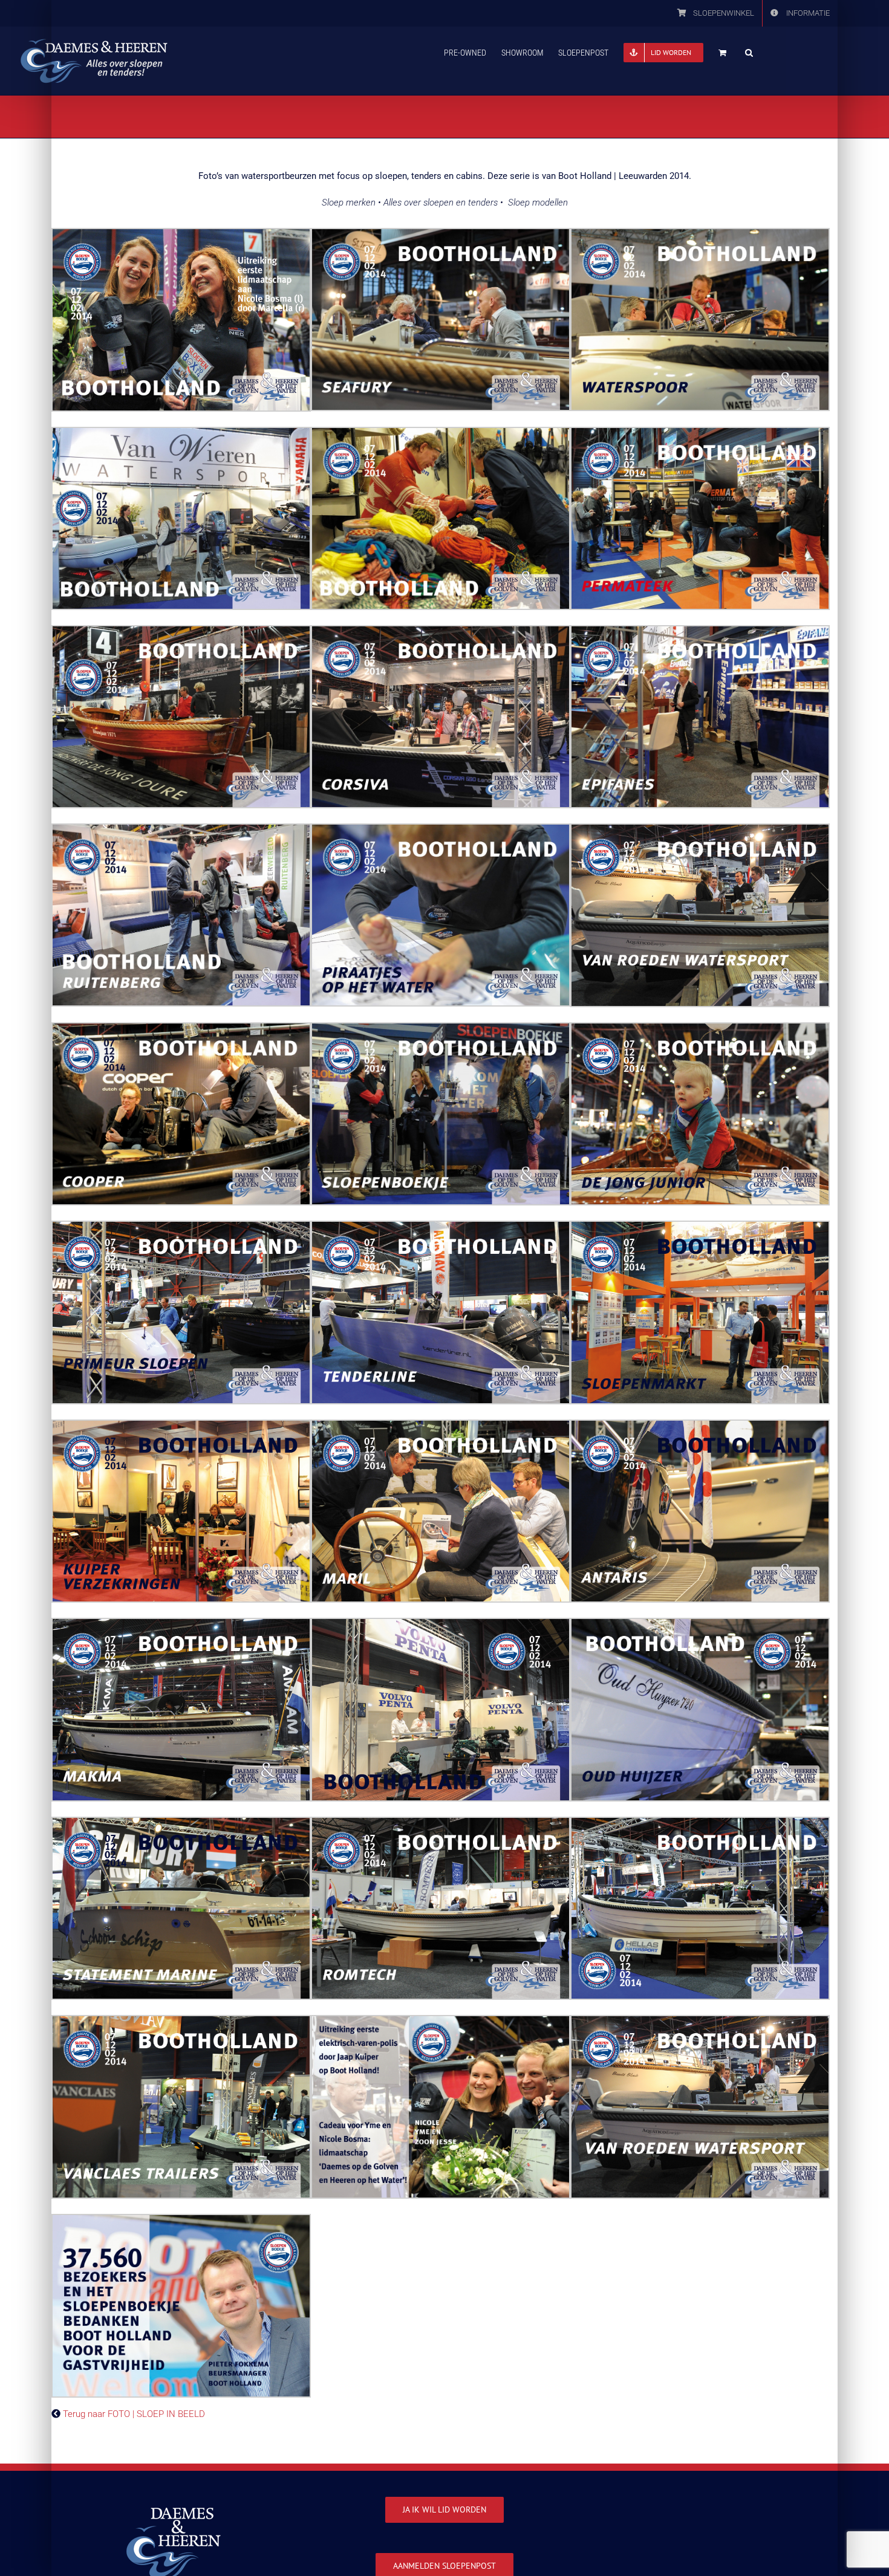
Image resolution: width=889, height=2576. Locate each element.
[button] (749, 51)
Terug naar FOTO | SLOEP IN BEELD (134, 2414)
